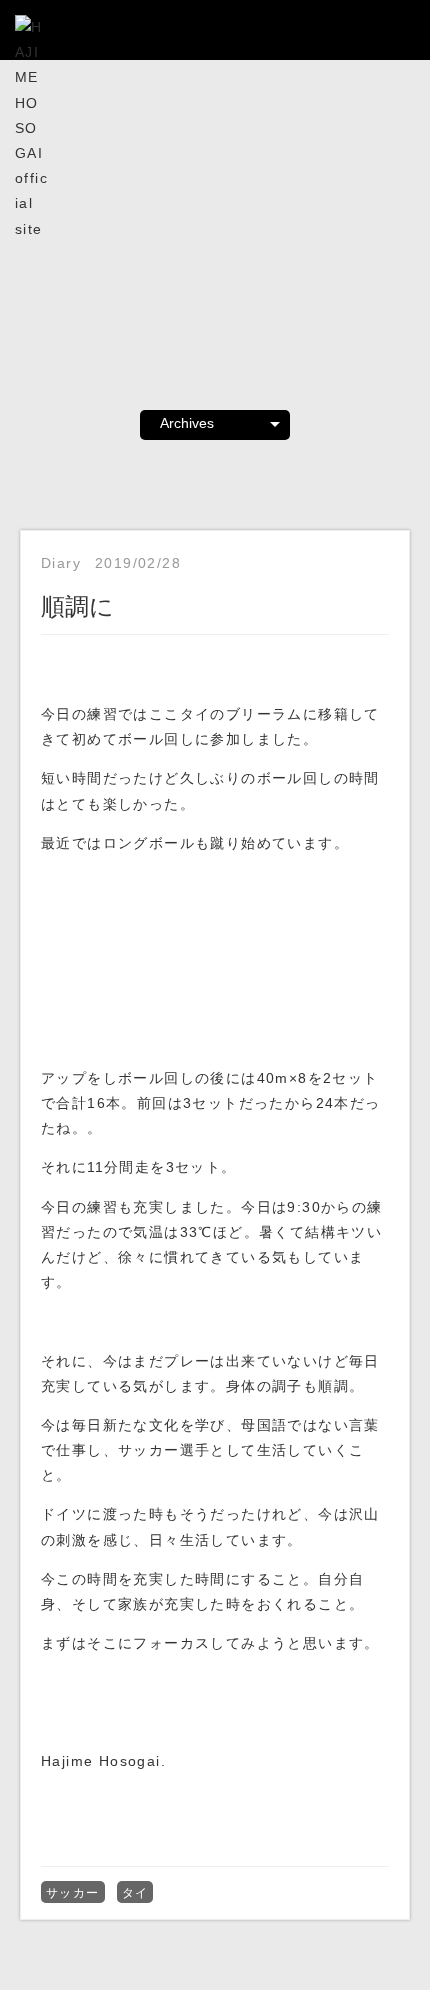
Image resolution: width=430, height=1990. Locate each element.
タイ (135, 1893)
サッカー (73, 1893)
